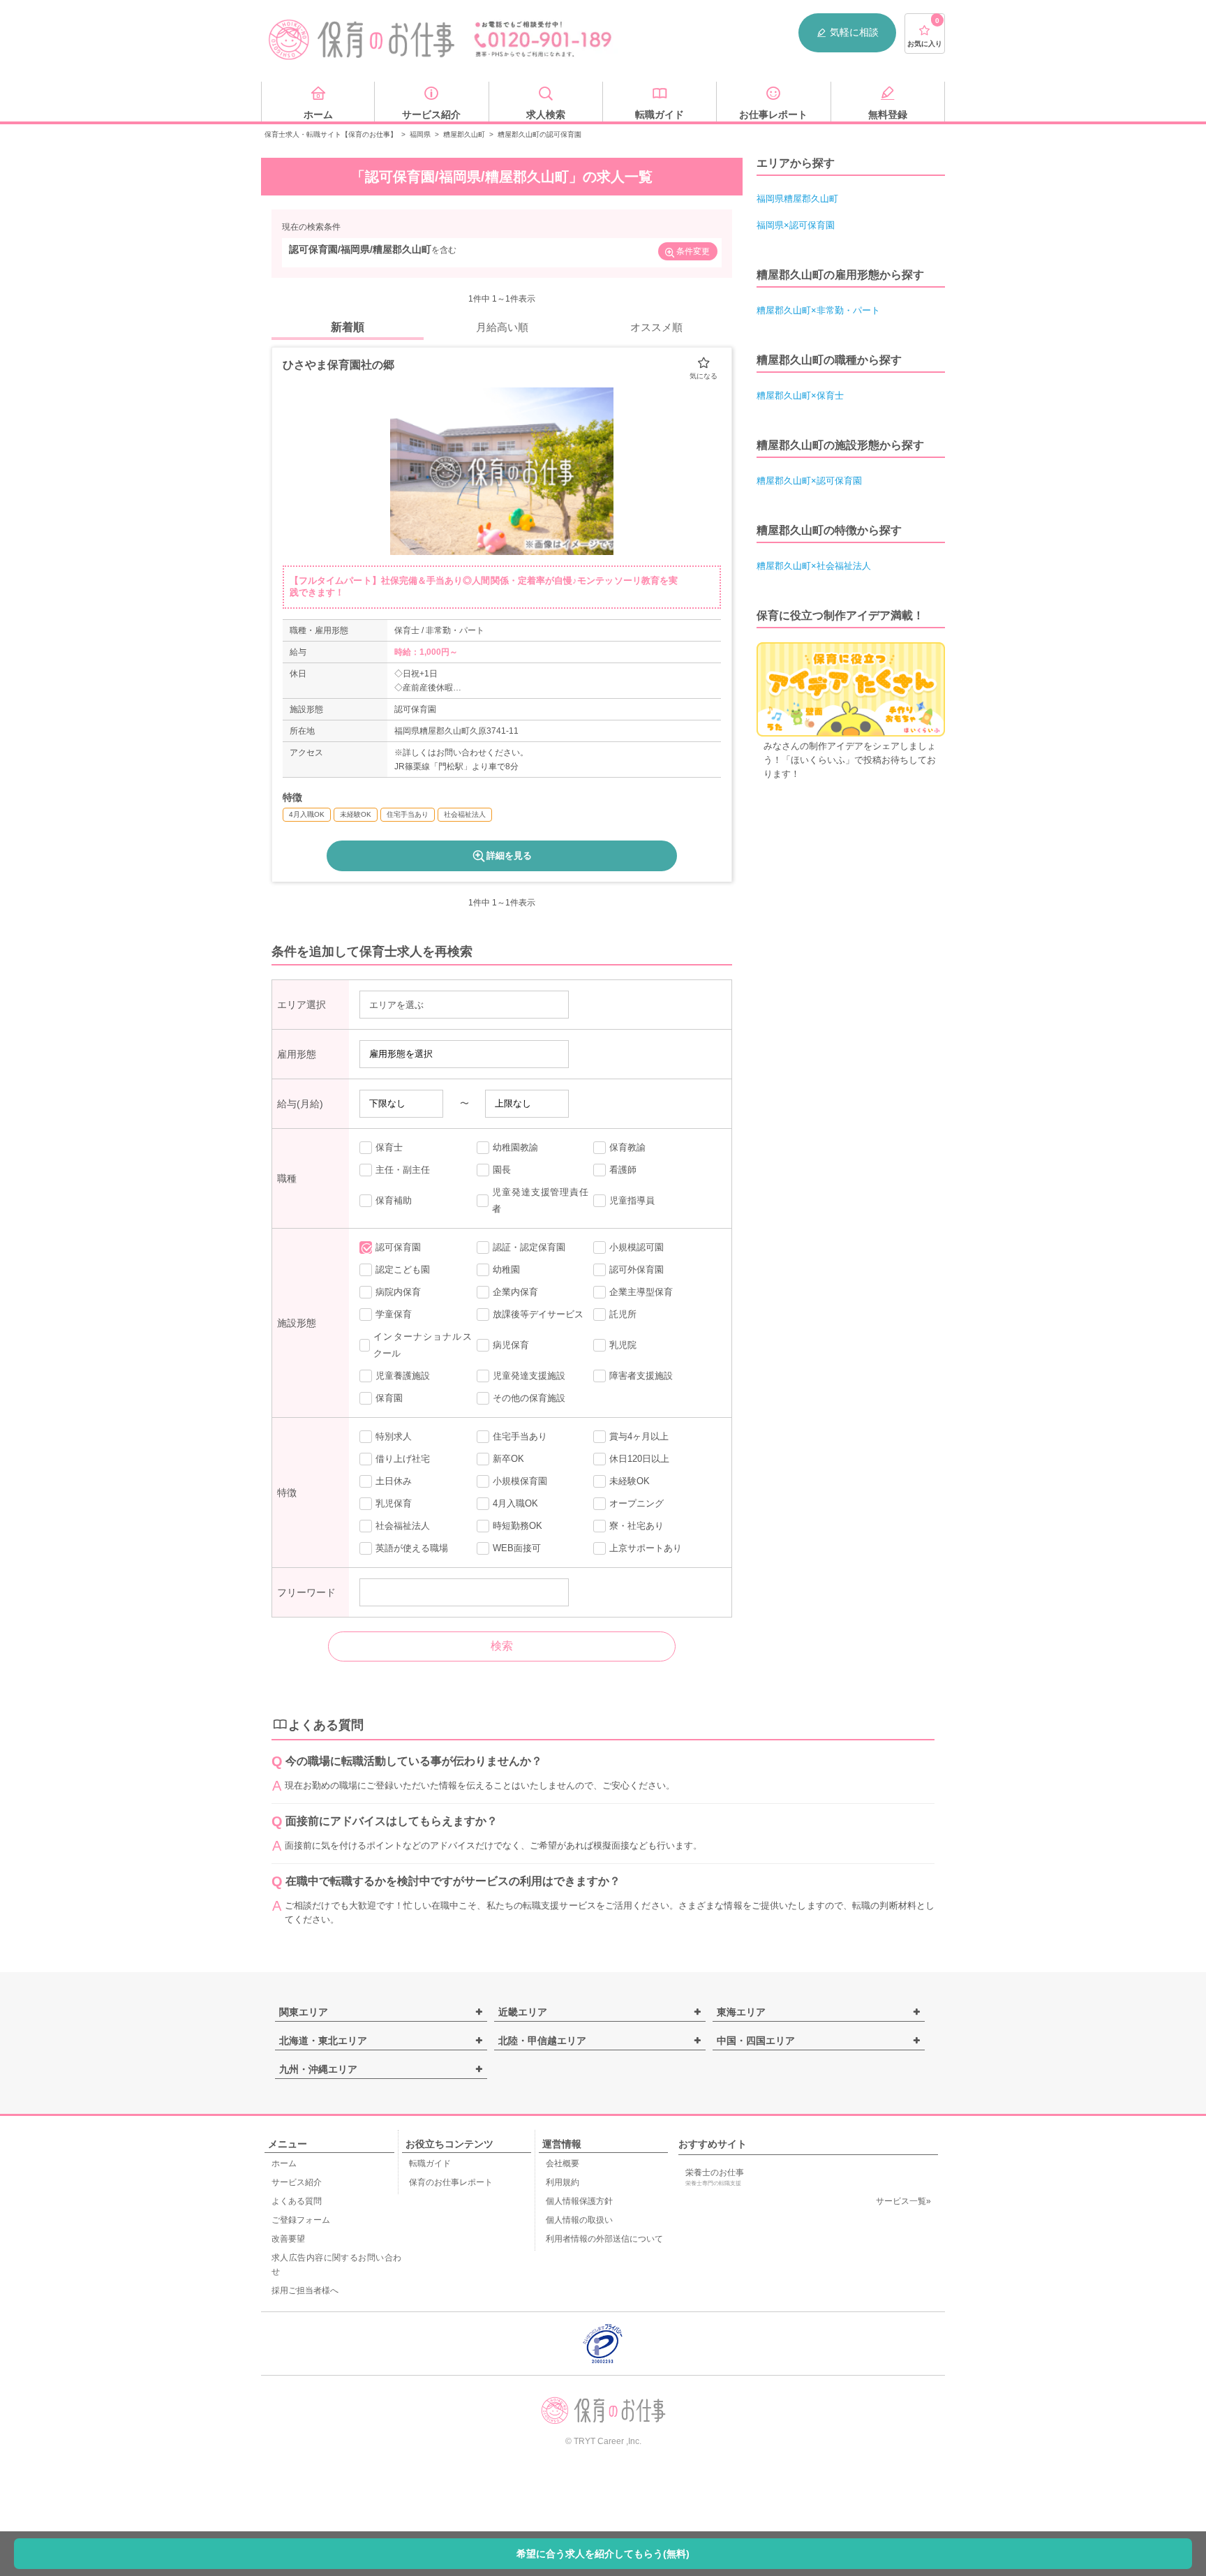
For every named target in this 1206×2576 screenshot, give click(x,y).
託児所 (623, 1314)
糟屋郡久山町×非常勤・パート (818, 310)
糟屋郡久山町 (464, 134)
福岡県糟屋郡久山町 (797, 199)
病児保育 (511, 1345)
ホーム (284, 2163)
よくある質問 (297, 2201)
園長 (502, 1170)
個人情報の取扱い (579, 2220)
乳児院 (623, 1345)
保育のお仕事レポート (451, 2182)
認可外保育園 (636, 1270)
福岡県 (420, 134)
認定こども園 (403, 1270)
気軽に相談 (854, 32)
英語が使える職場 (412, 1548)
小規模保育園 (520, 1481)
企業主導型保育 (641, 1292)
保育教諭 (627, 1147)
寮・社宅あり (636, 1526)
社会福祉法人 (403, 1526)
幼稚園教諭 (515, 1147)
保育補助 (394, 1200)
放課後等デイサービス (538, 1314)
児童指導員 (632, 1200)
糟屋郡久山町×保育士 (800, 395)
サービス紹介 (297, 2182)
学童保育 (394, 1314)
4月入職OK (515, 1503)
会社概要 (563, 2163)
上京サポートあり (646, 1548)
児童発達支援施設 (529, 1376)
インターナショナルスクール (422, 1345)
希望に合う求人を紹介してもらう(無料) (603, 2554)
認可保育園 (398, 1247)
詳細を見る (509, 856)
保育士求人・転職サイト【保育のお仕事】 (331, 134)
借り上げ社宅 (403, 1459)
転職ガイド (430, 2163)
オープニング (636, 1503)
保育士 (389, 1147)
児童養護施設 (403, 1376)
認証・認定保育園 (529, 1247)
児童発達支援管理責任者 (540, 1200)
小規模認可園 (636, 1247)
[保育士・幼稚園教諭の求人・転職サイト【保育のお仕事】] (362, 40)
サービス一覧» (903, 2201)
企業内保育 (515, 1292)
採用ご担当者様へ (305, 2290)
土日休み (394, 1481)
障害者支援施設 (641, 1376)
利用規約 (563, 2182)
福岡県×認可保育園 (796, 225)
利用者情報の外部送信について (604, 2239)
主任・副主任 (403, 1170)
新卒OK (508, 1459)
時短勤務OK (518, 1526)
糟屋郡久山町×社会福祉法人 (814, 566)
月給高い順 (502, 327)
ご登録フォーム (301, 2220)
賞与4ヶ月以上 (639, 1436)
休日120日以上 (639, 1459)
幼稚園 (506, 1270)
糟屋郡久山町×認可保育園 (809, 481)
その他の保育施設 (529, 1398)
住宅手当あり (520, 1436)
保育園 (389, 1398)
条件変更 (693, 251)
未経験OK (630, 1481)
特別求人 (394, 1436)
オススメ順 (656, 327)
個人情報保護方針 (579, 2201)
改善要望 (288, 2239)
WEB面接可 (517, 1548)
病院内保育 (398, 1292)
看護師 (623, 1170)
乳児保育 (394, 1503)
